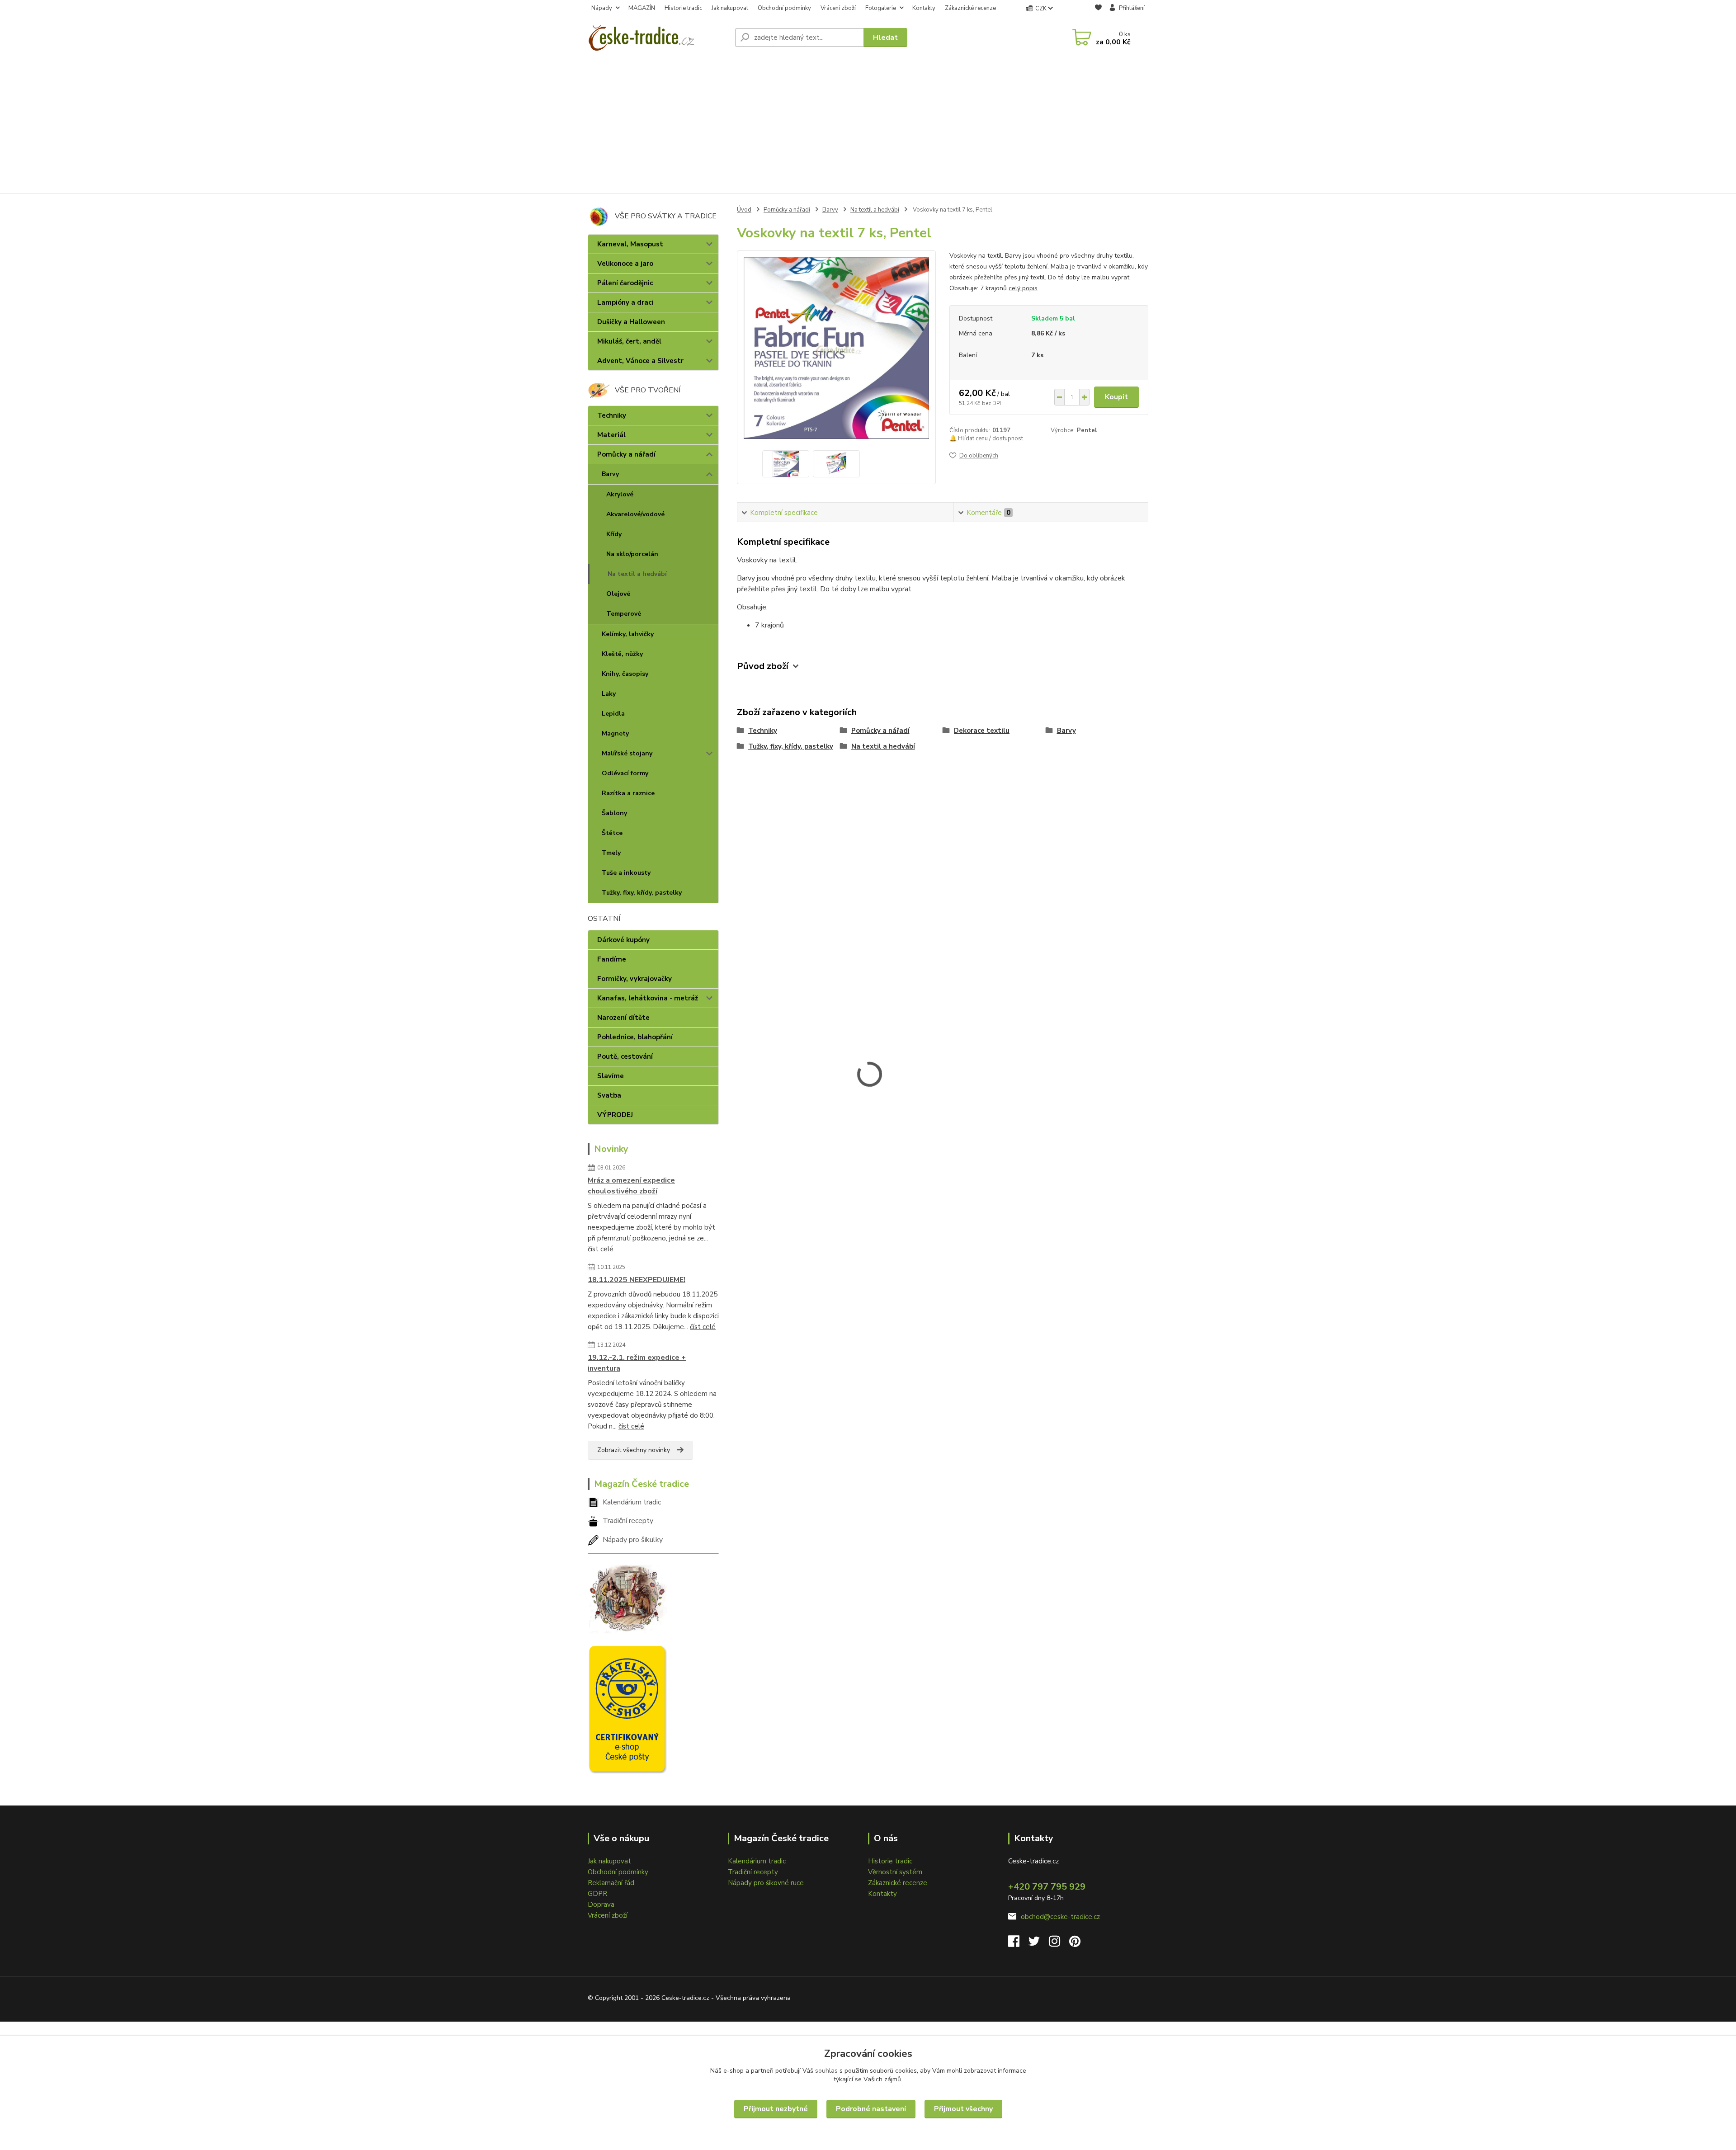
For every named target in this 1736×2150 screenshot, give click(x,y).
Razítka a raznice (628, 793)
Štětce (612, 833)
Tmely (611, 853)
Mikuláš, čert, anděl (629, 341)
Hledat (885, 38)
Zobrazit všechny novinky (634, 1450)
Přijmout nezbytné (776, 2109)
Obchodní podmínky (784, 8)
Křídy (614, 534)
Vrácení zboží (838, 8)
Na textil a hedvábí (637, 574)
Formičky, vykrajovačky (634, 979)
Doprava (601, 1905)
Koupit (1116, 397)
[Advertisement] (868, 126)
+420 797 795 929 (1047, 1887)
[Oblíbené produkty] (1098, 9)
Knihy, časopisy (625, 674)
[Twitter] (1039, 1944)
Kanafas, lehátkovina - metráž (648, 998)
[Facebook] (1018, 1944)
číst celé (601, 1249)
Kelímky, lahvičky (628, 634)
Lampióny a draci (625, 302)
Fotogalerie (881, 8)
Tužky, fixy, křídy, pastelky (642, 893)
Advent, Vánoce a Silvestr (640, 361)
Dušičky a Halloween (631, 322)
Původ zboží (763, 666)
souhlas (826, 2071)
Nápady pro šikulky (633, 1540)
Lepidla (613, 714)
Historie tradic (683, 8)
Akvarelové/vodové (635, 514)
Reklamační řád (611, 1883)
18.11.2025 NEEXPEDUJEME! (637, 1280)
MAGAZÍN (642, 8)
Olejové (618, 594)
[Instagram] (1059, 1944)
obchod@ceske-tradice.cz (1060, 1917)
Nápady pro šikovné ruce (766, 1883)
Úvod (744, 210)
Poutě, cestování (625, 1056)
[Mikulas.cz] (627, 1597)
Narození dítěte (623, 1018)
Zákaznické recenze (970, 8)
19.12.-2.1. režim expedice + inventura (637, 1363)
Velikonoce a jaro (625, 264)
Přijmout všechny (963, 2109)
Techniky (612, 415)
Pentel (1087, 430)
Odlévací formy (625, 773)
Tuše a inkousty (626, 873)
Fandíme (612, 959)
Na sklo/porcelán (632, 554)
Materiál (611, 435)
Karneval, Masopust (630, 244)
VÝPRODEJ (615, 1115)
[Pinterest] (1075, 1944)
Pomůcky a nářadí (626, 454)
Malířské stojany (627, 753)
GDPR (597, 1894)
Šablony (614, 813)
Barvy (610, 474)
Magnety (615, 733)
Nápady (602, 8)
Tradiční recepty (628, 1521)
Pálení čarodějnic (625, 283)
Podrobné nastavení (871, 2109)
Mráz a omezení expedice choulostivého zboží (631, 1186)
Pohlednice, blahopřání (635, 1037)
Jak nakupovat (730, 8)
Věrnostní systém (895, 1872)
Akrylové (620, 494)
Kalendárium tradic (632, 1502)
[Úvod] (658, 38)
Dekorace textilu (982, 731)
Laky (609, 694)
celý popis (1023, 288)
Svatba (609, 1095)
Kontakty (924, 8)
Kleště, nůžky (622, 654)
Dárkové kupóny (623, 940)
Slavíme (611, 1076)
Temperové (624, 614)
